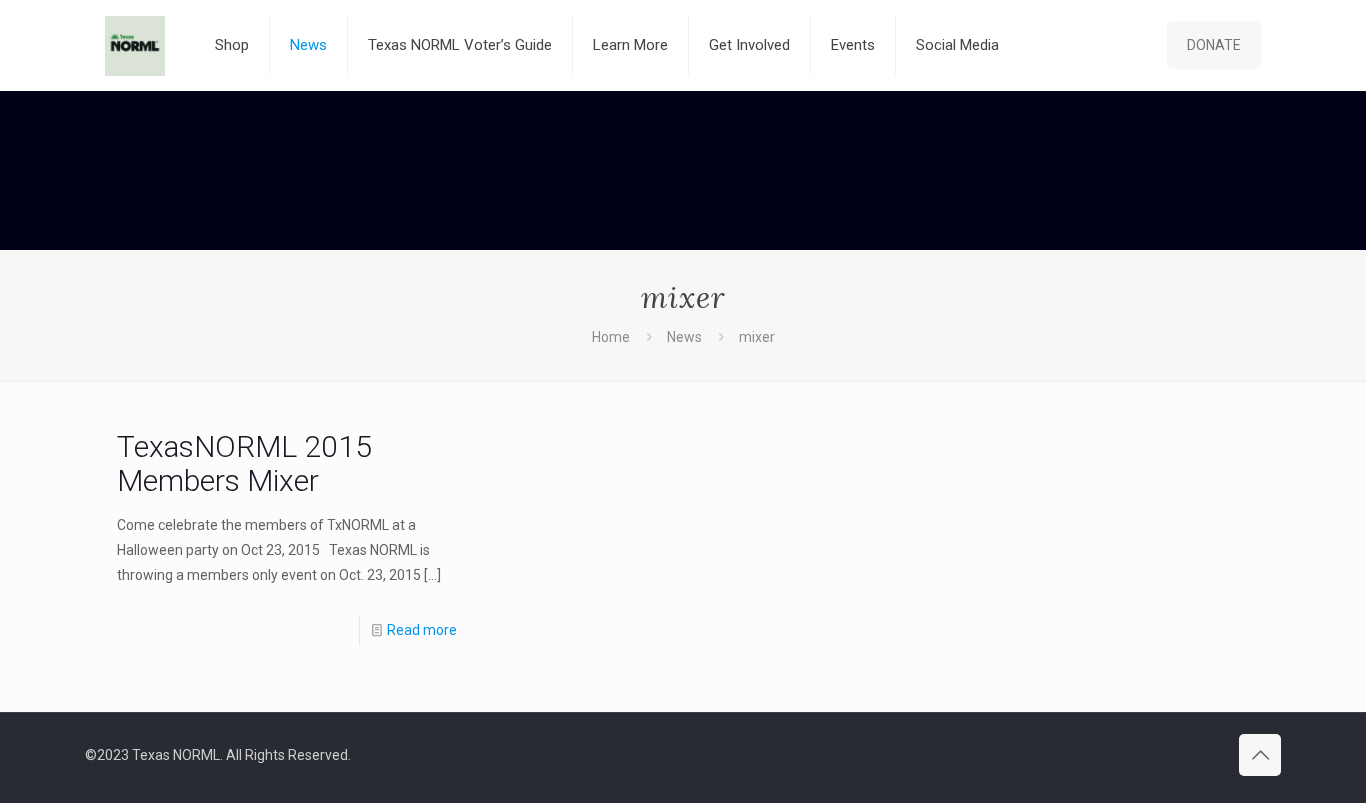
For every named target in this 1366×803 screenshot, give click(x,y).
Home (611, 337)
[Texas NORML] (135, 45)
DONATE (1214, 45)
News (684, 337)
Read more (422, 630)
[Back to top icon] (1260, 755)
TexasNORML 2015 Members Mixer (244, 463)
